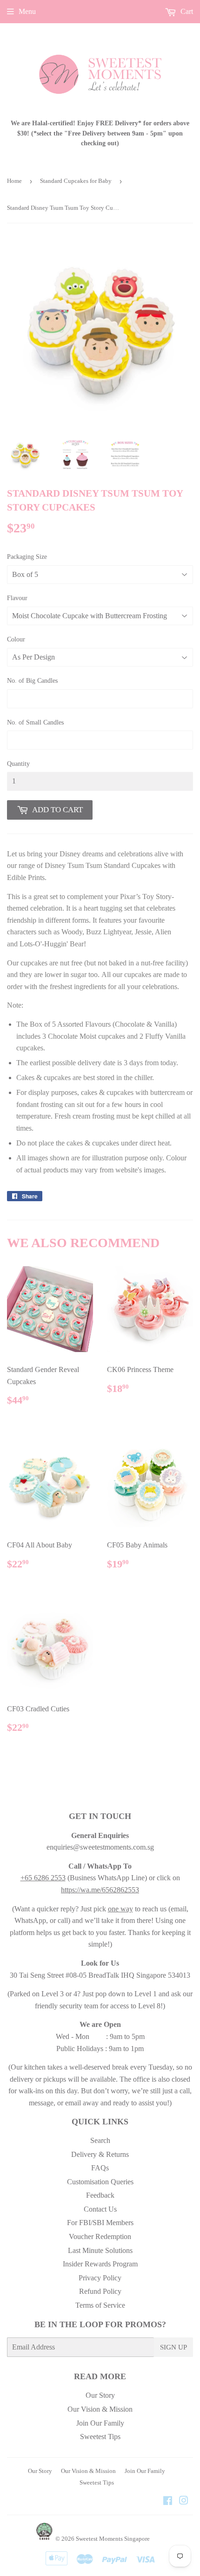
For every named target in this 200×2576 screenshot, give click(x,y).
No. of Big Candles (32, 681)
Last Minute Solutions (100, 2250)
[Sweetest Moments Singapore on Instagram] (184, 2502)
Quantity (18, 764)
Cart (186, 11)
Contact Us (100, 2209)
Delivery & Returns (100, 2154)
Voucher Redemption (100, 2236)
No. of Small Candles (35, 722)
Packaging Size (27, 557)
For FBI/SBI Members (100, 2223)
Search (100, 2140)
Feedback (100, 2195)
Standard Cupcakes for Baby (76, 181)
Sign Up (173, 2347)
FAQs (100, 2168)
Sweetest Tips (100, 2437)
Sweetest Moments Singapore (113, 2539)
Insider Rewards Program (100, 2264)
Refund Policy (100, 2291)
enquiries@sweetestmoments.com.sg (100, 1847)
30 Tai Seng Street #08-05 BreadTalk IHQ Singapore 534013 (100, 1975)
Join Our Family (100, 2423)
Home (14, 181)
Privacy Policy (100, 2278)
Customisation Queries (100, 2182)
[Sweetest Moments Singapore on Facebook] (168, 2502)
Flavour (17, 598)
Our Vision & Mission (100, 2409)
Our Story (100, 2395)
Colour (16, 639)
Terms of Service (100, 2305)
